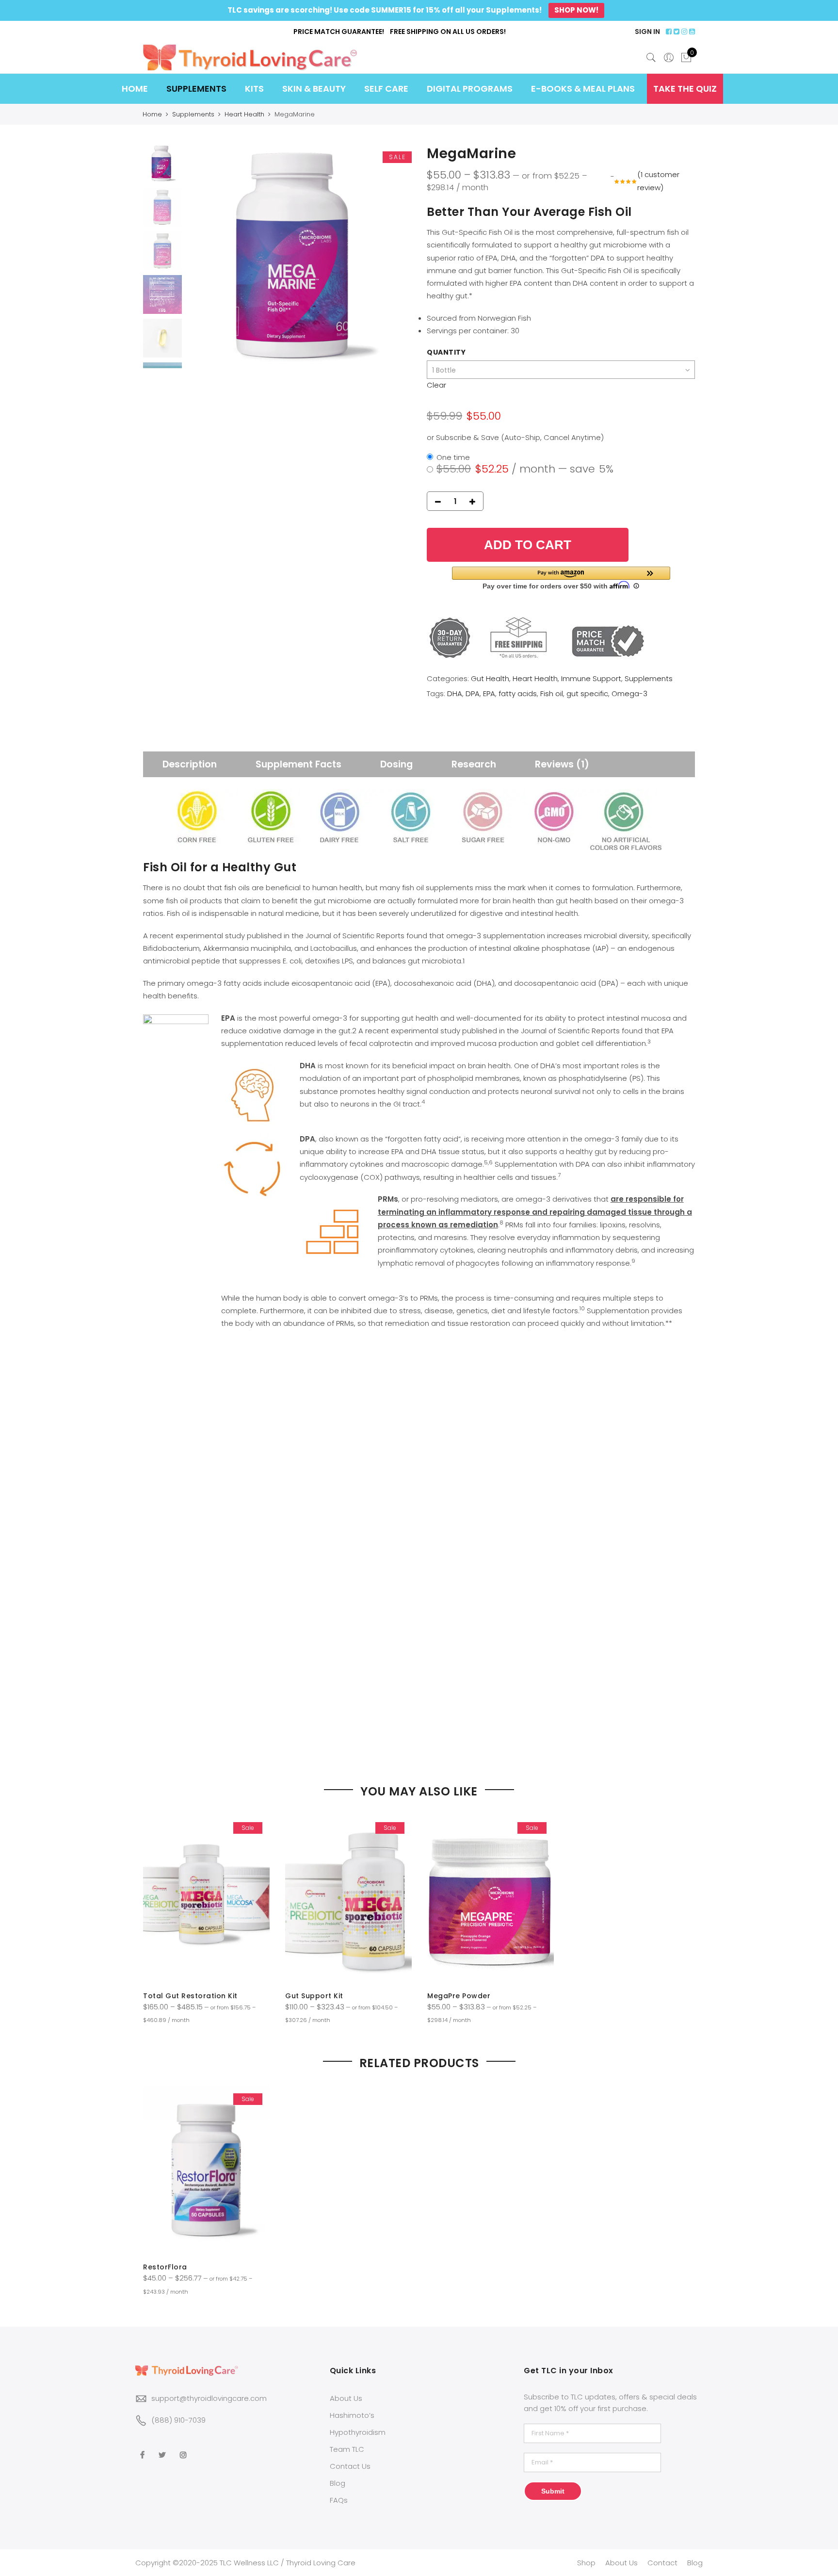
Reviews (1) (562, 764)
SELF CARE (386, 89)
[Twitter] (163, 2448)
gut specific (587, 693)
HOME (135, 89)
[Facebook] (144, 2448)
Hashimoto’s (352, 2415)
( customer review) (658, 181)
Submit (553, 2491)
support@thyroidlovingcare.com (209, 2398)
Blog (338, 2483)
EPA (489, 693)
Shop (586, 2563)
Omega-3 (629, 693)
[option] (299, 256)
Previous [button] (210, 257)
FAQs (339, 2500)
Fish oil (552, 693)
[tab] (190, 764)
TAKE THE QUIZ (685, 89)
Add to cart (528, 545)
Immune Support (591, 678)
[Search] (651, 58)
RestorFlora (165, 2267)
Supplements (193, 114)
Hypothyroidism (358, 2432)
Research (474, 764)
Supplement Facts (298, 764)
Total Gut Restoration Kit (190, 1996)
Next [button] (395, 257)
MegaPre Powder (459, 1996)
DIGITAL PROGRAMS (470, 89)
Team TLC (347, 2449)
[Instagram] (185, 2448)
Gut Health (490, 678)
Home (152, 114)
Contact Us (350, 2466)
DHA (455, 693)
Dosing (396, 764)
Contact (662, 2563)
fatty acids (518, 693)
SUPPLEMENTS (196, 89)
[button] (561, 578)
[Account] (669, 58)
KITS (254, 89)
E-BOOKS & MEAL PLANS (583, 89)
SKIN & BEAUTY (314, 89)
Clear (436, 385)
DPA (473, 693)
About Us (346, 2398)
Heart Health (244, 114)
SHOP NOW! (576, 10)
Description (190, 764)
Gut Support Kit (314, 1996)
